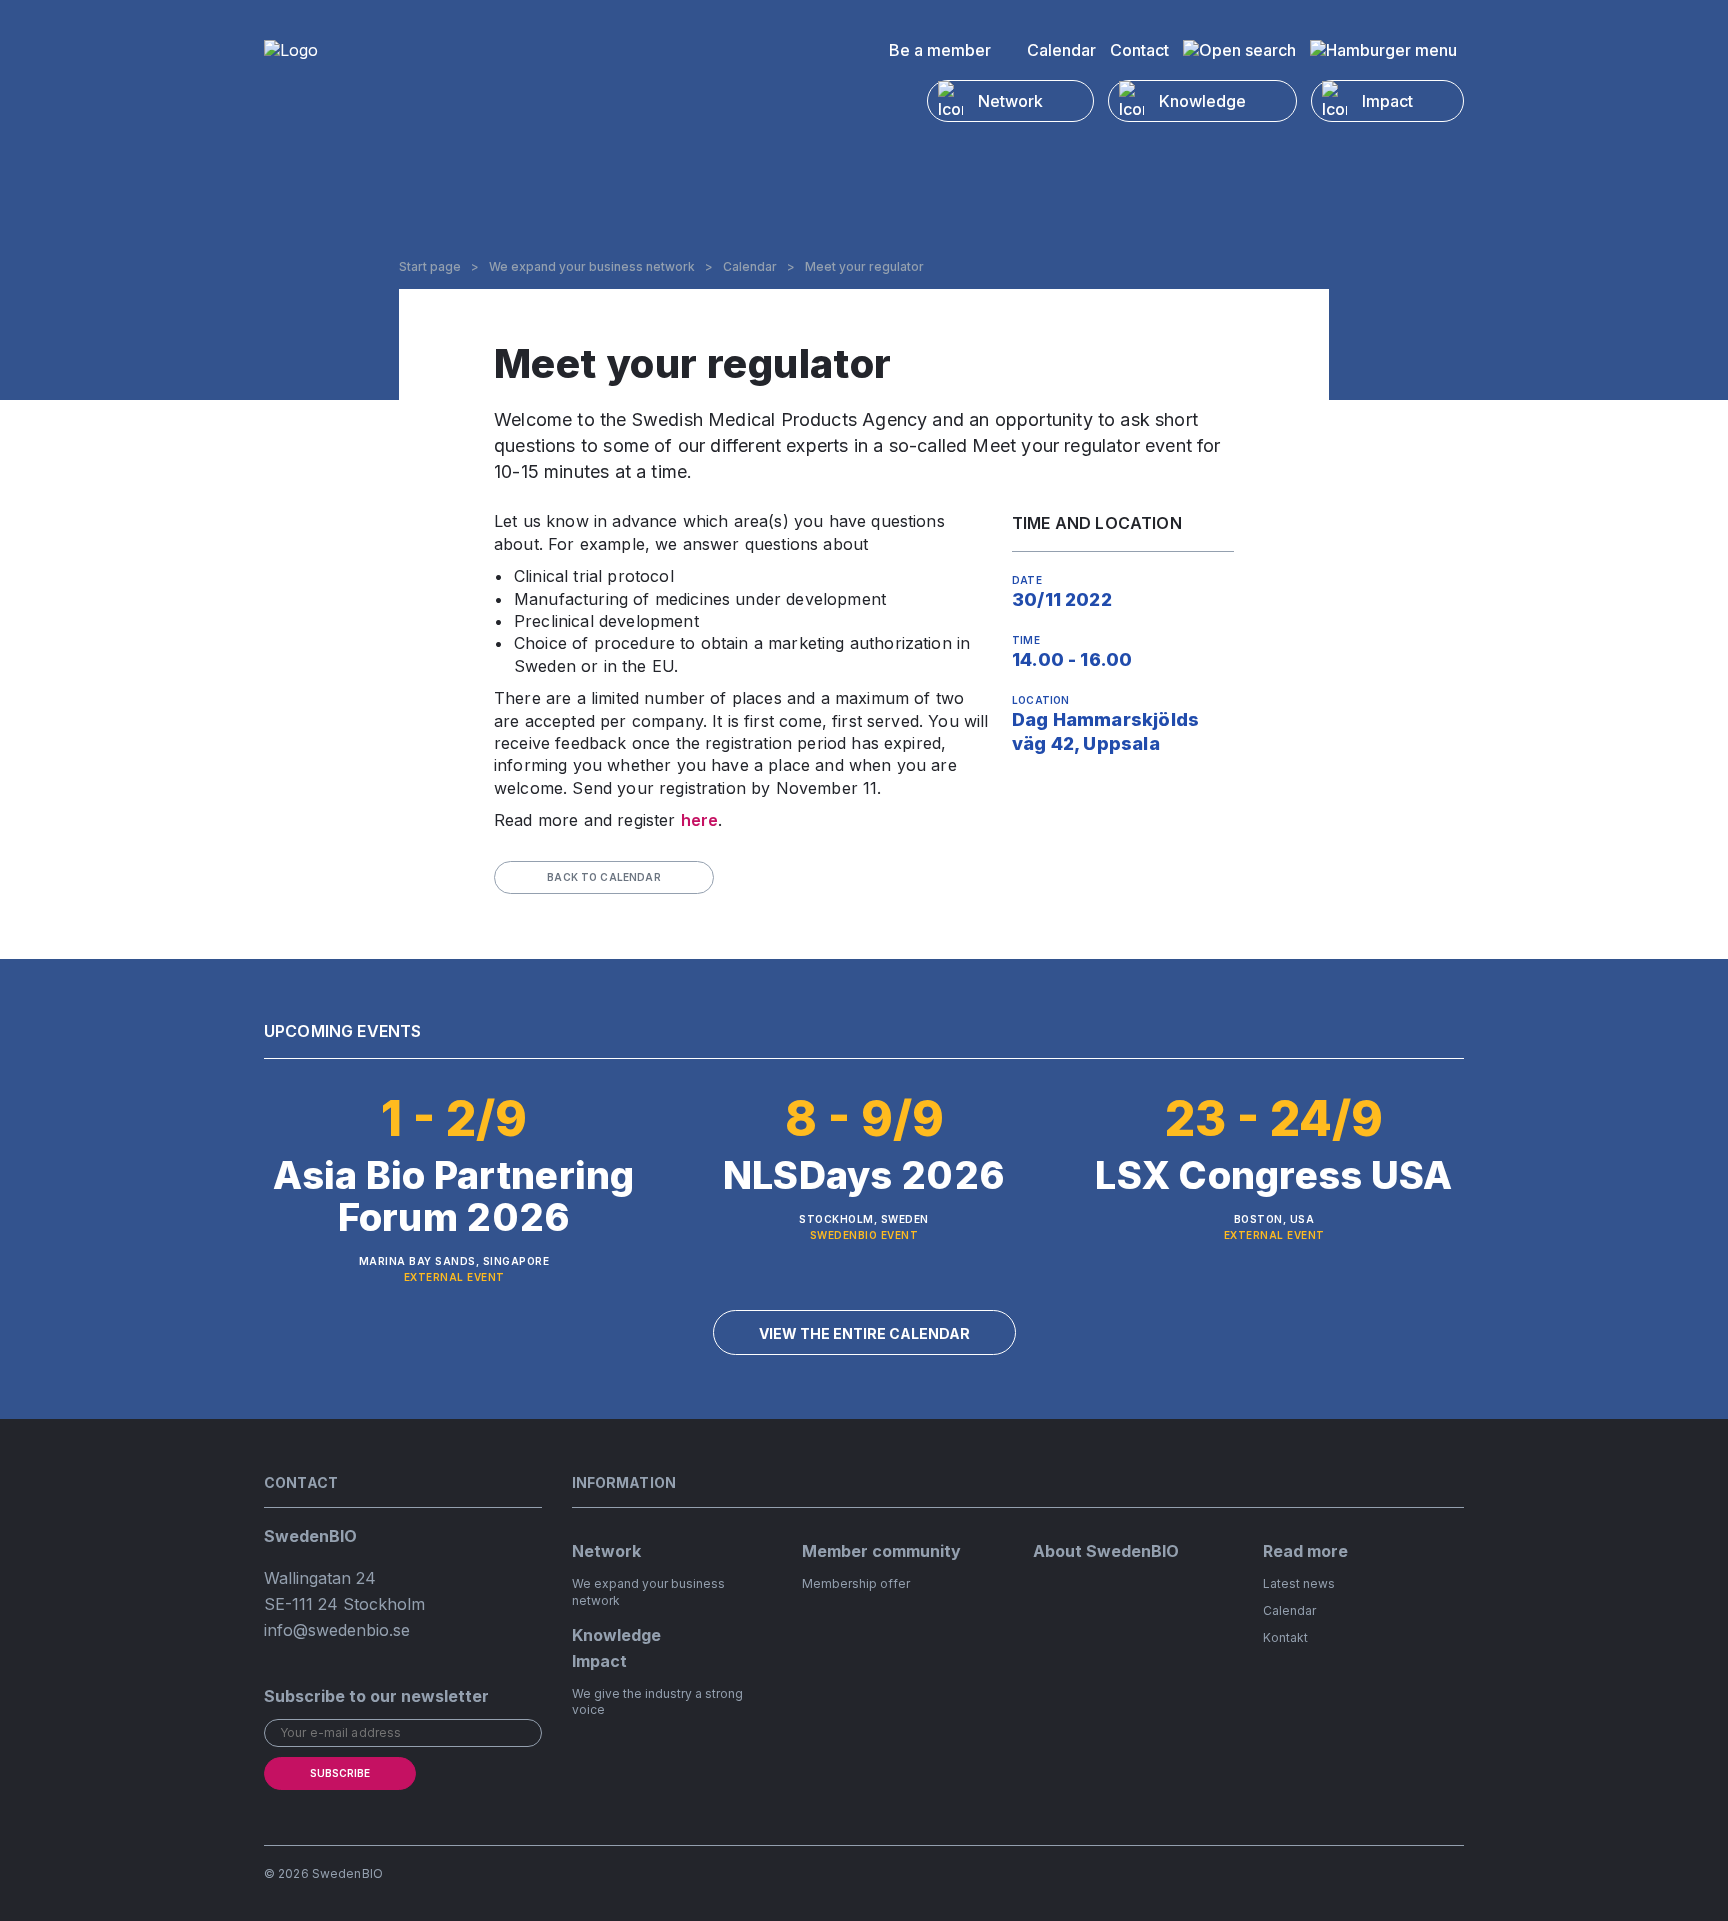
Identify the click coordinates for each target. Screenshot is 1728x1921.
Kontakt (1285, 1637)
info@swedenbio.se (337, 1630)
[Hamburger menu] (1383, 50)
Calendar (1061, 50)
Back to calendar (604, 877)
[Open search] (1239, 50)
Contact (1139, 50)
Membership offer (856, 1583)
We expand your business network (592, 267)
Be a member (940, 50)
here (700, 820)
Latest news (1299, 1583)
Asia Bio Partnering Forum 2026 (453, 1196)
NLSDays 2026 (864, 1175)
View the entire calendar (864, 1333)
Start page (430, 267)
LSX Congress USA (1273, 1175)
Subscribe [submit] (340, 1773)
